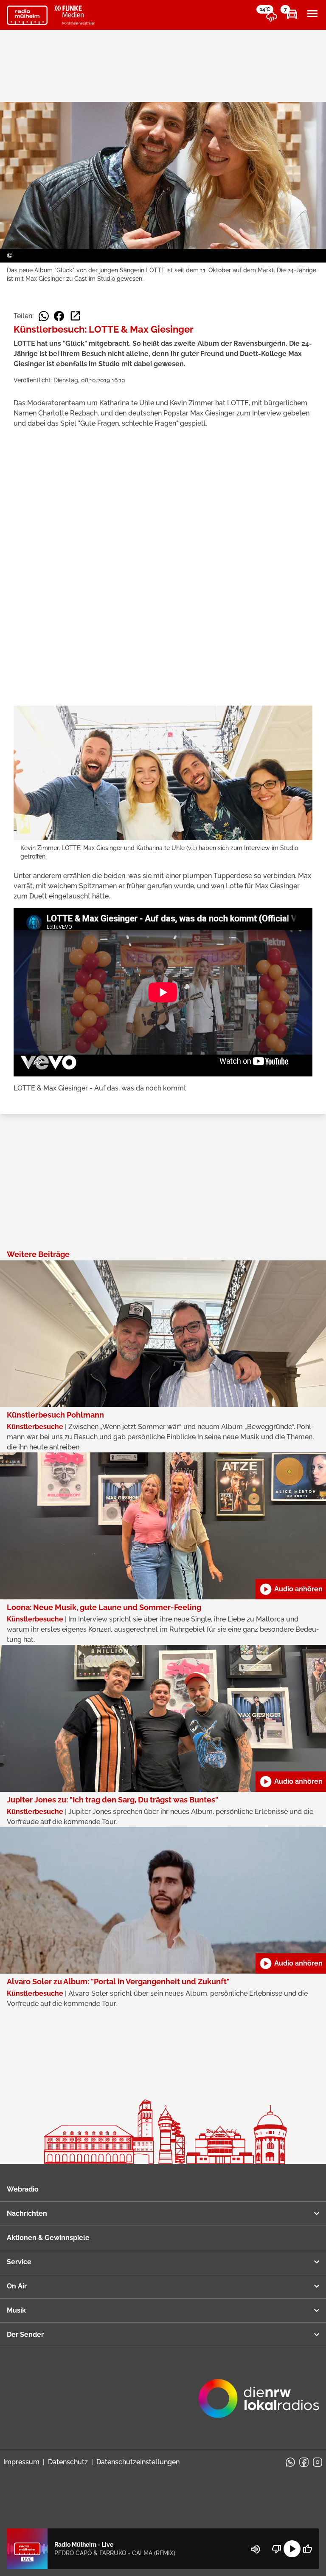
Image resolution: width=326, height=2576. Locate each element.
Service (19, 2262)
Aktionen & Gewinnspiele (48, 2238)
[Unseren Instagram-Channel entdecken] (318, 2462)
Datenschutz (68, 2462)
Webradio (23, 2189)
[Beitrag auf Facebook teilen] (59, 316)
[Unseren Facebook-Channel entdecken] (304, 2462)
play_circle (292, 2549)
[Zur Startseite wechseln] (27, 15)
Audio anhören (291, 1589)
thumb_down (277, 2549)
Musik (16, 2310)
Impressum (21, 2462)
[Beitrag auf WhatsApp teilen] (44, 316)
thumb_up (307, 2549)
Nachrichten (27, 2213)
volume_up (256, 2549)
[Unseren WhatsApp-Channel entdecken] (290, 2462)
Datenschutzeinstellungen (138, 2462)
